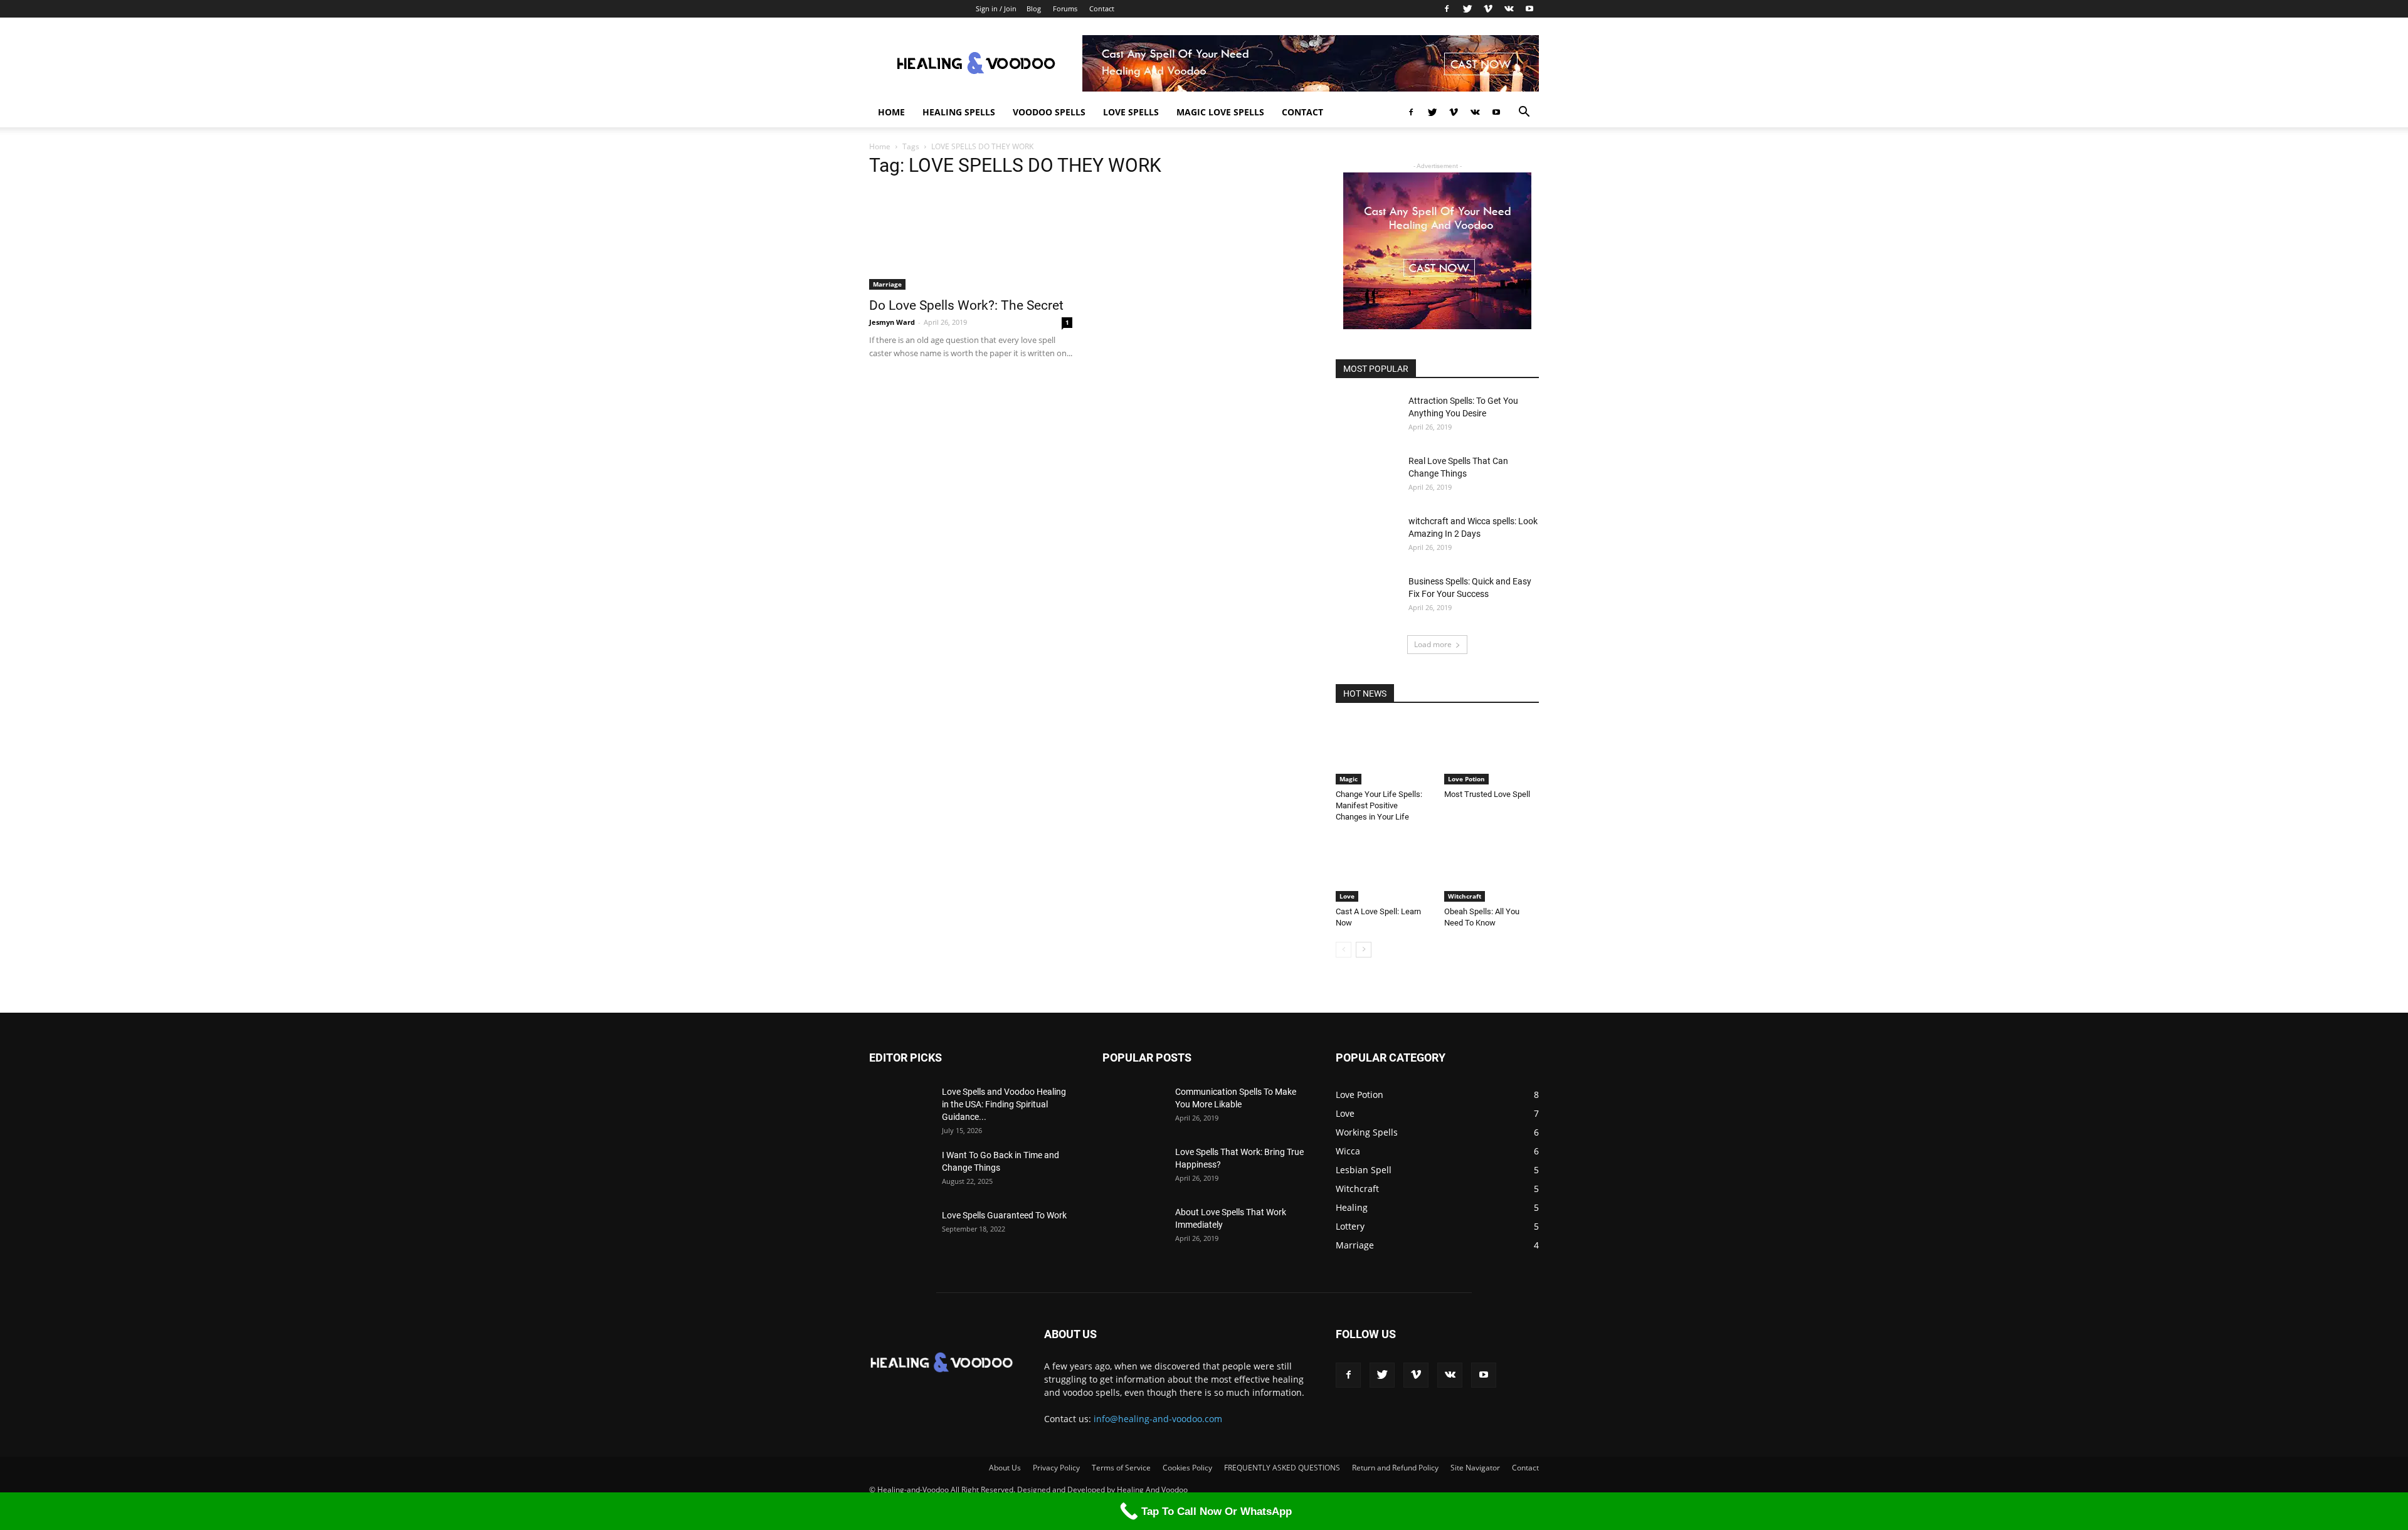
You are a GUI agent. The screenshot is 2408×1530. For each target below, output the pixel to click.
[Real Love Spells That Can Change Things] (1367, 477)
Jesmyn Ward (892, 322)
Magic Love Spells (1220, 112)
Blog (1034, 8)
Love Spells (1131, 112)
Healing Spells (959, 112)
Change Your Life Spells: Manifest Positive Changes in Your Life (1379, 805)
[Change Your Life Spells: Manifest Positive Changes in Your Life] (1383, 752)
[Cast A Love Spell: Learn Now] (1383, 869)
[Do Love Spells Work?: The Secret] (971, 240)
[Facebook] (1447, 9)
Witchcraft (1465, 896)
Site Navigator (1475, 1468)
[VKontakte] (1509, 9)
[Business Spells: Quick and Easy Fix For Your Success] (1367, 597)
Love (1347, 896)
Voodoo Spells (1049, 112)
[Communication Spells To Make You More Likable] (1134, 1107)
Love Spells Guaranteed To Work (1004, 1215)
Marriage (887, 284)
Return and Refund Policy (1395, 1468)
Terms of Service (1121, 1468)
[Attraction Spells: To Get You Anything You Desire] (1367, 416)
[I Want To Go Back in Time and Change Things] (900, 1171)
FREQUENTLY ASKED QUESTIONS (1282, 1468)
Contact (1102, 8)
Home (891, 112)
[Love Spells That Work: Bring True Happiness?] (1134, 1168)
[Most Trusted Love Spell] (1492, 752)
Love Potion (1466, 779)
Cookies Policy (1187, 1468)
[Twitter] (1467, 9)
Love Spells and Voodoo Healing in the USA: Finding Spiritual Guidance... (1004, 1104)
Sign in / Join (996, 8)
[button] (1524, 113)
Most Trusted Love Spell (1487, 794)
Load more (1433, 644)
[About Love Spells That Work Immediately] (1134, 1228)
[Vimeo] (1488, 9)
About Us (1005, 1468)
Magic (1349, 779)
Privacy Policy (1056, 1468)
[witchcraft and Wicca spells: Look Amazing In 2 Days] (1367, 537)
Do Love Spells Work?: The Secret (966, 305)
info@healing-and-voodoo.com (1158, 1419)
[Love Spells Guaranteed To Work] (900, 1231)
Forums (1065, 8)
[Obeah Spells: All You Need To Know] (1492, 869)
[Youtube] (1529, 9)
